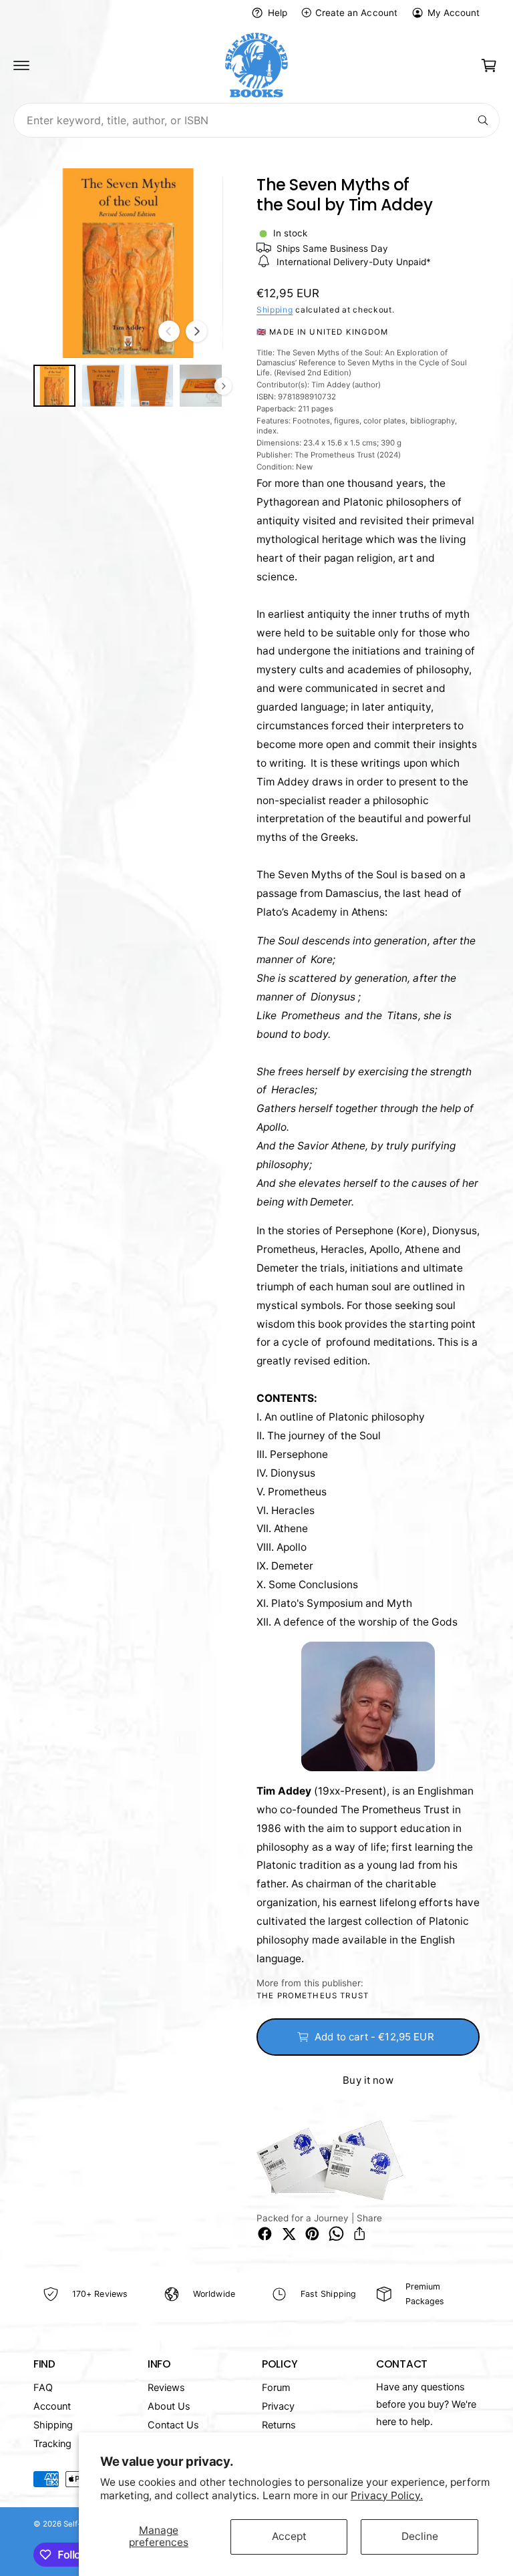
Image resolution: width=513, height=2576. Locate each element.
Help (277, 13)
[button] (21, 65)
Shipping (275, 310)
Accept (289, 2536)
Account (52, 2406)
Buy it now (368, 2080)
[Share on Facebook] (265, 2234)
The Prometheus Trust (313, 1996)
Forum (276, 2388)
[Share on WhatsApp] (336, 2234)
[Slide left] (169, 331)
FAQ (43, 2388)
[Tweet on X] (289, 2234)
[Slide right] (196, 331)
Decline (420, 2536)
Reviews (166, 2388)
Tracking (52, 2444)
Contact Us (173, 2425)
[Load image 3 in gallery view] (152, 386)
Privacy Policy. (387, 2496)
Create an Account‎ (356, 13)
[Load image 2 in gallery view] (103, 386)
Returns (279, 2425)
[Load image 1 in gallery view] (54, 386)
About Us (169, 2406)
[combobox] (256, 120)
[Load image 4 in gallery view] (201, 386)
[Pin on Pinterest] (312, 2234)
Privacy (278, 2406)
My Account (454, 13)
